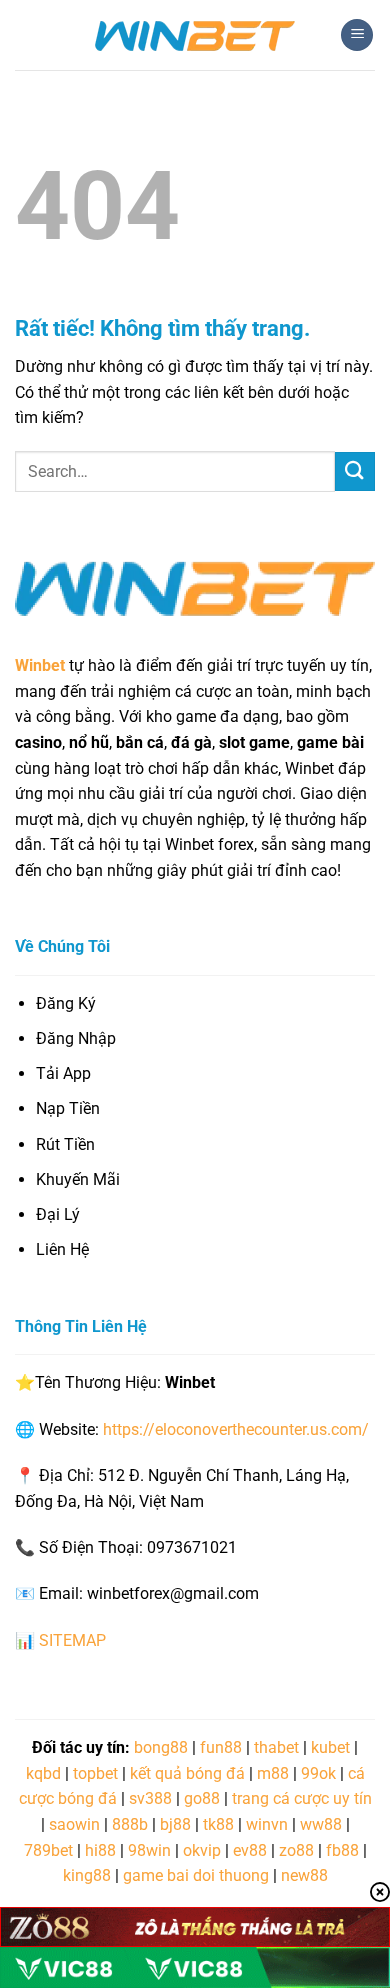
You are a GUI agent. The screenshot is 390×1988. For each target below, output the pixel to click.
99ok (318, 1773)
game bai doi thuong (196, 1875)
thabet (276, 1747)
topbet (95, 1773)
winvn (267, 1824)
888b (130, 1824)
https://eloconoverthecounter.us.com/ (236, 1429)
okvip (202, 1850)
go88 (202, 1798)
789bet (48, 1850)
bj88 (175, 1824)
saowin (74, 1824)
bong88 (161, 1747)
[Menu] (357, 35)
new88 (304, 1875)
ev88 (250, 1850)
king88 (87, 1875)
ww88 (321, 1824)
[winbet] (195, 35)
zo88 (296, 1850)
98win (149, 1850)
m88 (273, 1773)
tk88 (218, 1824)
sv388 (150, 1798)
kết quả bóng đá (187, 1773)
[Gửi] (355, 471)
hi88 (100, 1850)
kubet (330, 1747)
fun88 (221, 1747)
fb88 (342, 1850)
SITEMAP (72, 1640)
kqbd (43, 1773)
